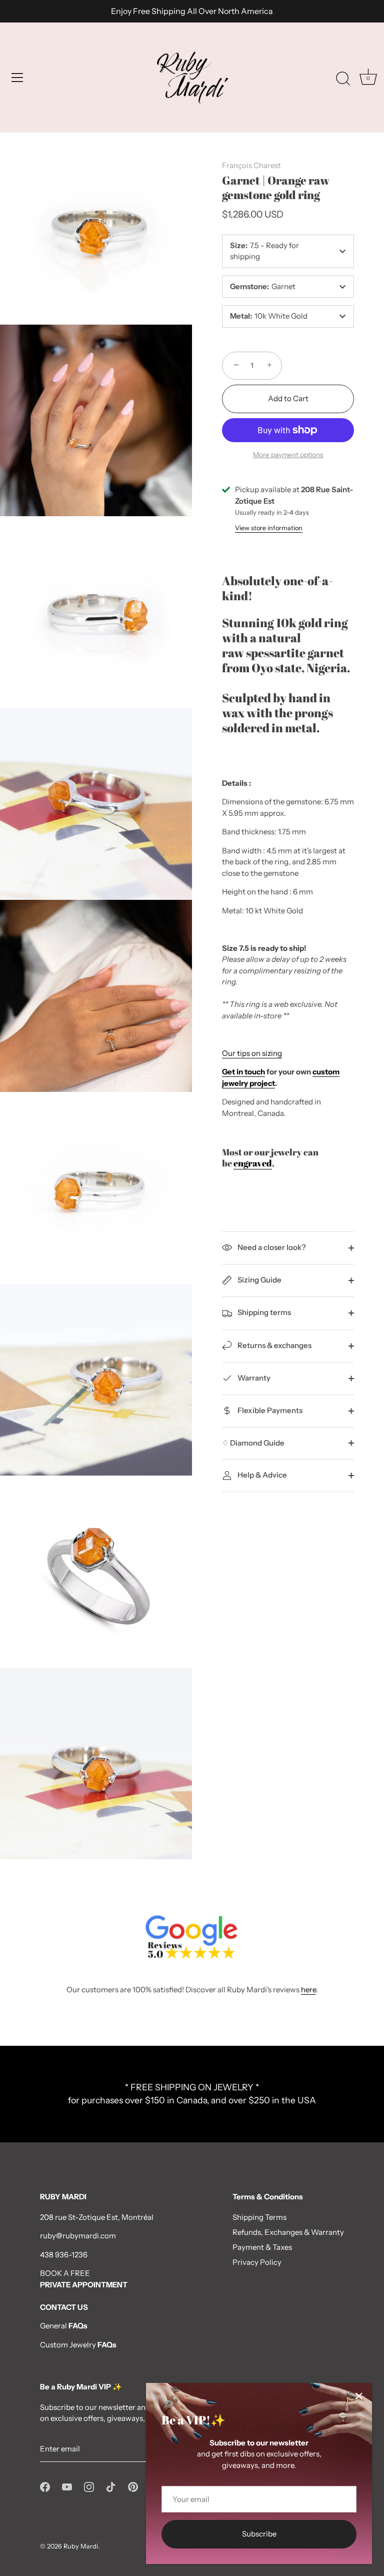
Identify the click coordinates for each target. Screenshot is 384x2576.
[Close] (359, 2396)
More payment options (288, 455)
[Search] (343, 79)
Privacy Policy (257, 2262)
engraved (253, 1163)
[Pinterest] (133, 2486)
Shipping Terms (259, 2217)
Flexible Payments (269, 1410)
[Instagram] (89, 2486)
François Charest (251, 165)
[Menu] (17, 78)
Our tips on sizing (252, 1053)
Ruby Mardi (81, 2546)
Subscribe (259, 2534)
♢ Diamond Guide (253, 1443)
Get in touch (243, 1072)
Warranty (253, 1378)
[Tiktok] (111, 2486)
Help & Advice (261, 1475)
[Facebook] (45, 2486)
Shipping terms (263, 1312)
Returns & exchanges (274, 1345)
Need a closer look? (271, 1247)
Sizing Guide (259, 1280)
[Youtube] (67, 2486)
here (308, 1990)
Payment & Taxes (262, 2247)
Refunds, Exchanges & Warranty (288, 2232)
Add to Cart (288, 398)
